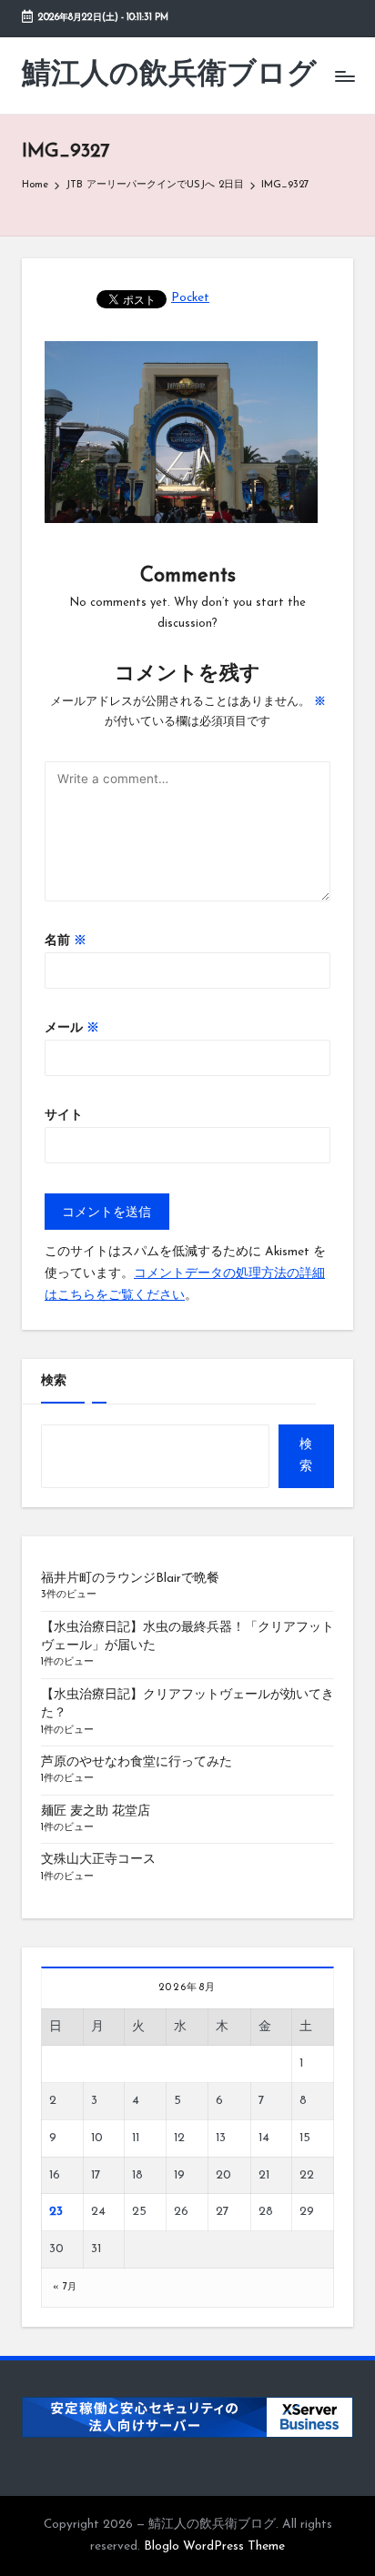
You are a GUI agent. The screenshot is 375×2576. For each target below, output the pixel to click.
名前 (66, 941)
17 (96, 2175)
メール (72, 1028)
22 (307, 2175)
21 (264, 2175)
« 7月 (65, 2287)
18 (137, 2175)
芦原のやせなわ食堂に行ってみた (137, 1762)
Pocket (190, 298)
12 (179, 2138)
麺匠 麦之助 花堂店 (96, 1811)
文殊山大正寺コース (98, 1860)
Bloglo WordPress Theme (214, 2546)
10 (97, 2138)
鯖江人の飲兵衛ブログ (169, 75)
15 (305, 2138)
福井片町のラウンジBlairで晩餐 (130, 1579)
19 (179, 2175)
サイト (64, 1116)
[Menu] (344, 76)
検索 (54, 1381)
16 (55, 2175)
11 (136, 2138)
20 (223, 2175)
